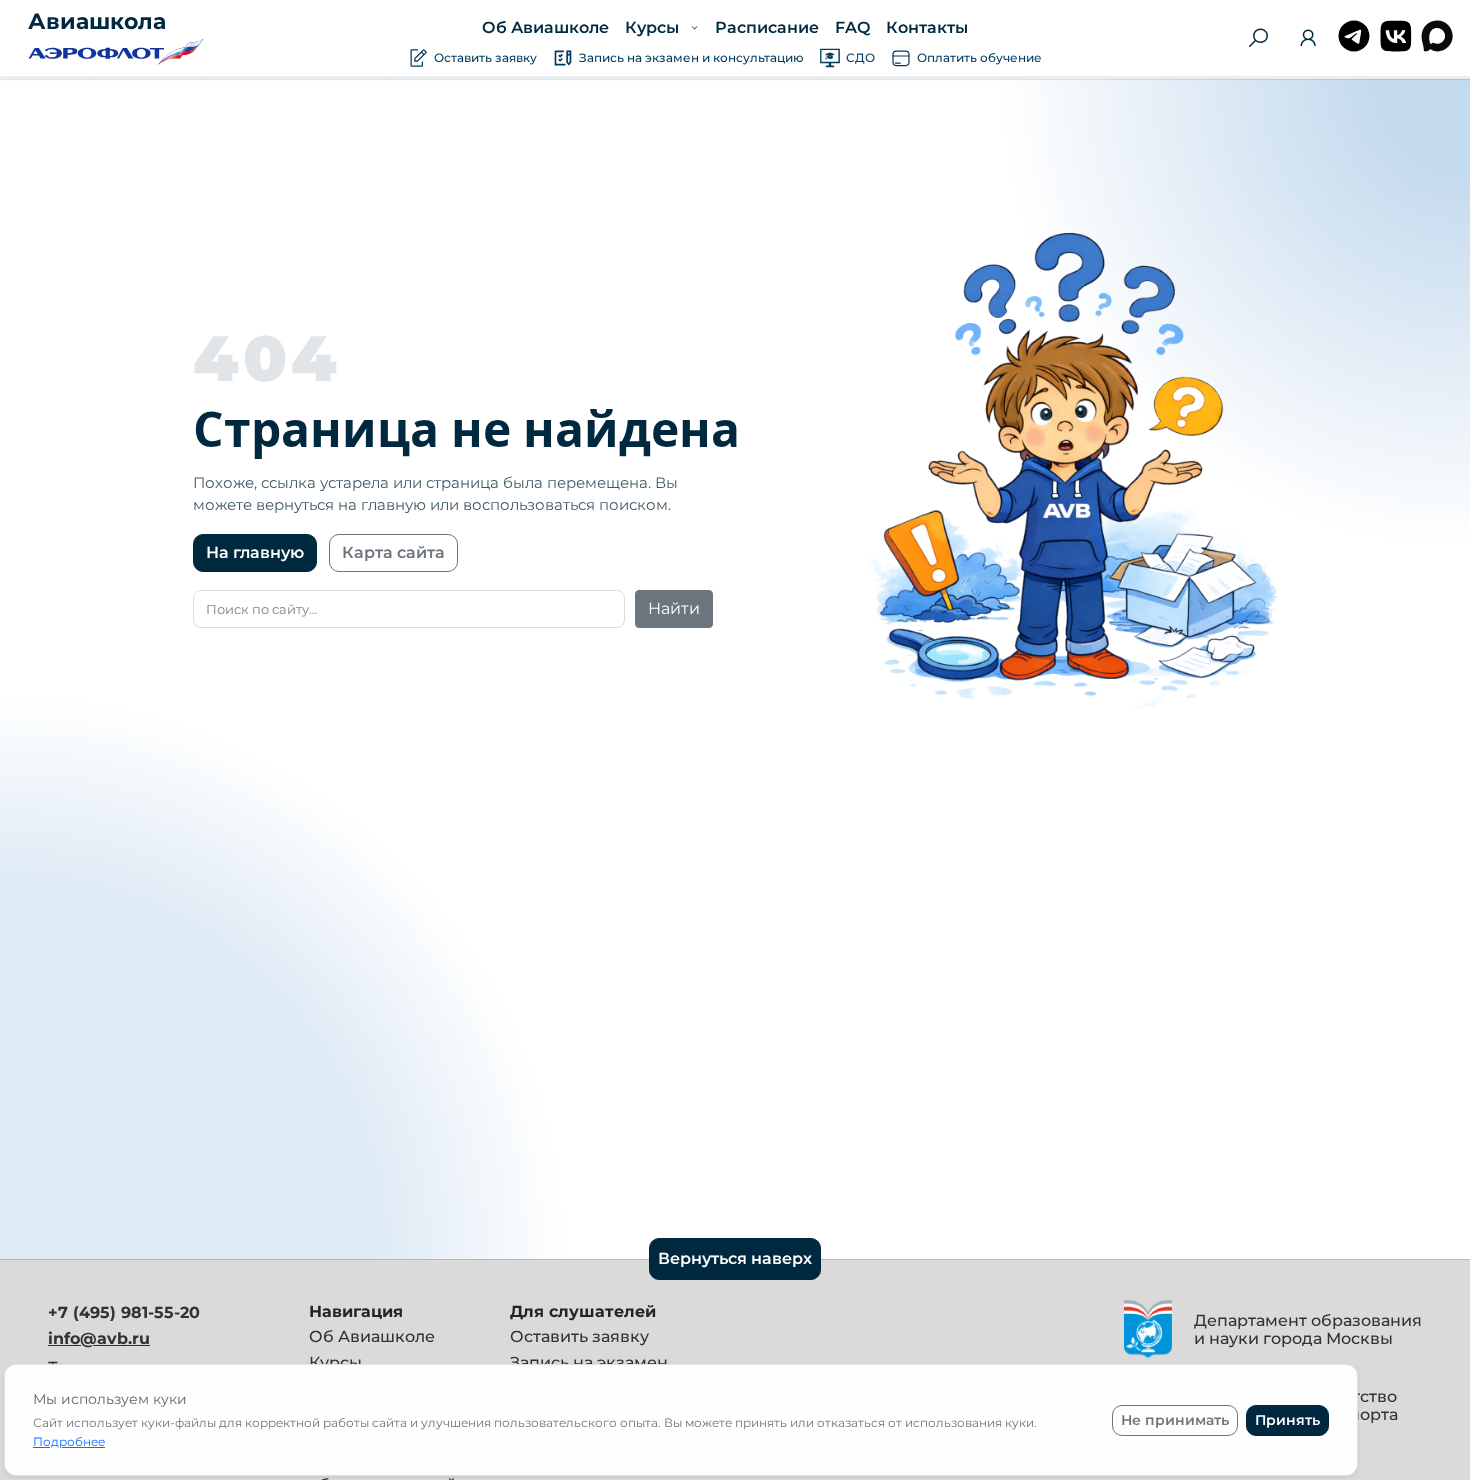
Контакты (926, 27)
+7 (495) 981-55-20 (124, 1312)
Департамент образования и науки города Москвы (1308, 1329)
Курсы (335, 1362)
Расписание (766, 27)
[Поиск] (1258, 38)
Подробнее (69, 1441)
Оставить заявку (579, 1336)
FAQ (851, 27)
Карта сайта (393, 552)
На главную (255, 552)
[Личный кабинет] (1308, 41)
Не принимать (1175, 1420)
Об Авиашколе (545, 27)
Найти (674, 608)
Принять (1287, 1420)
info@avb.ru (99, 1338)
